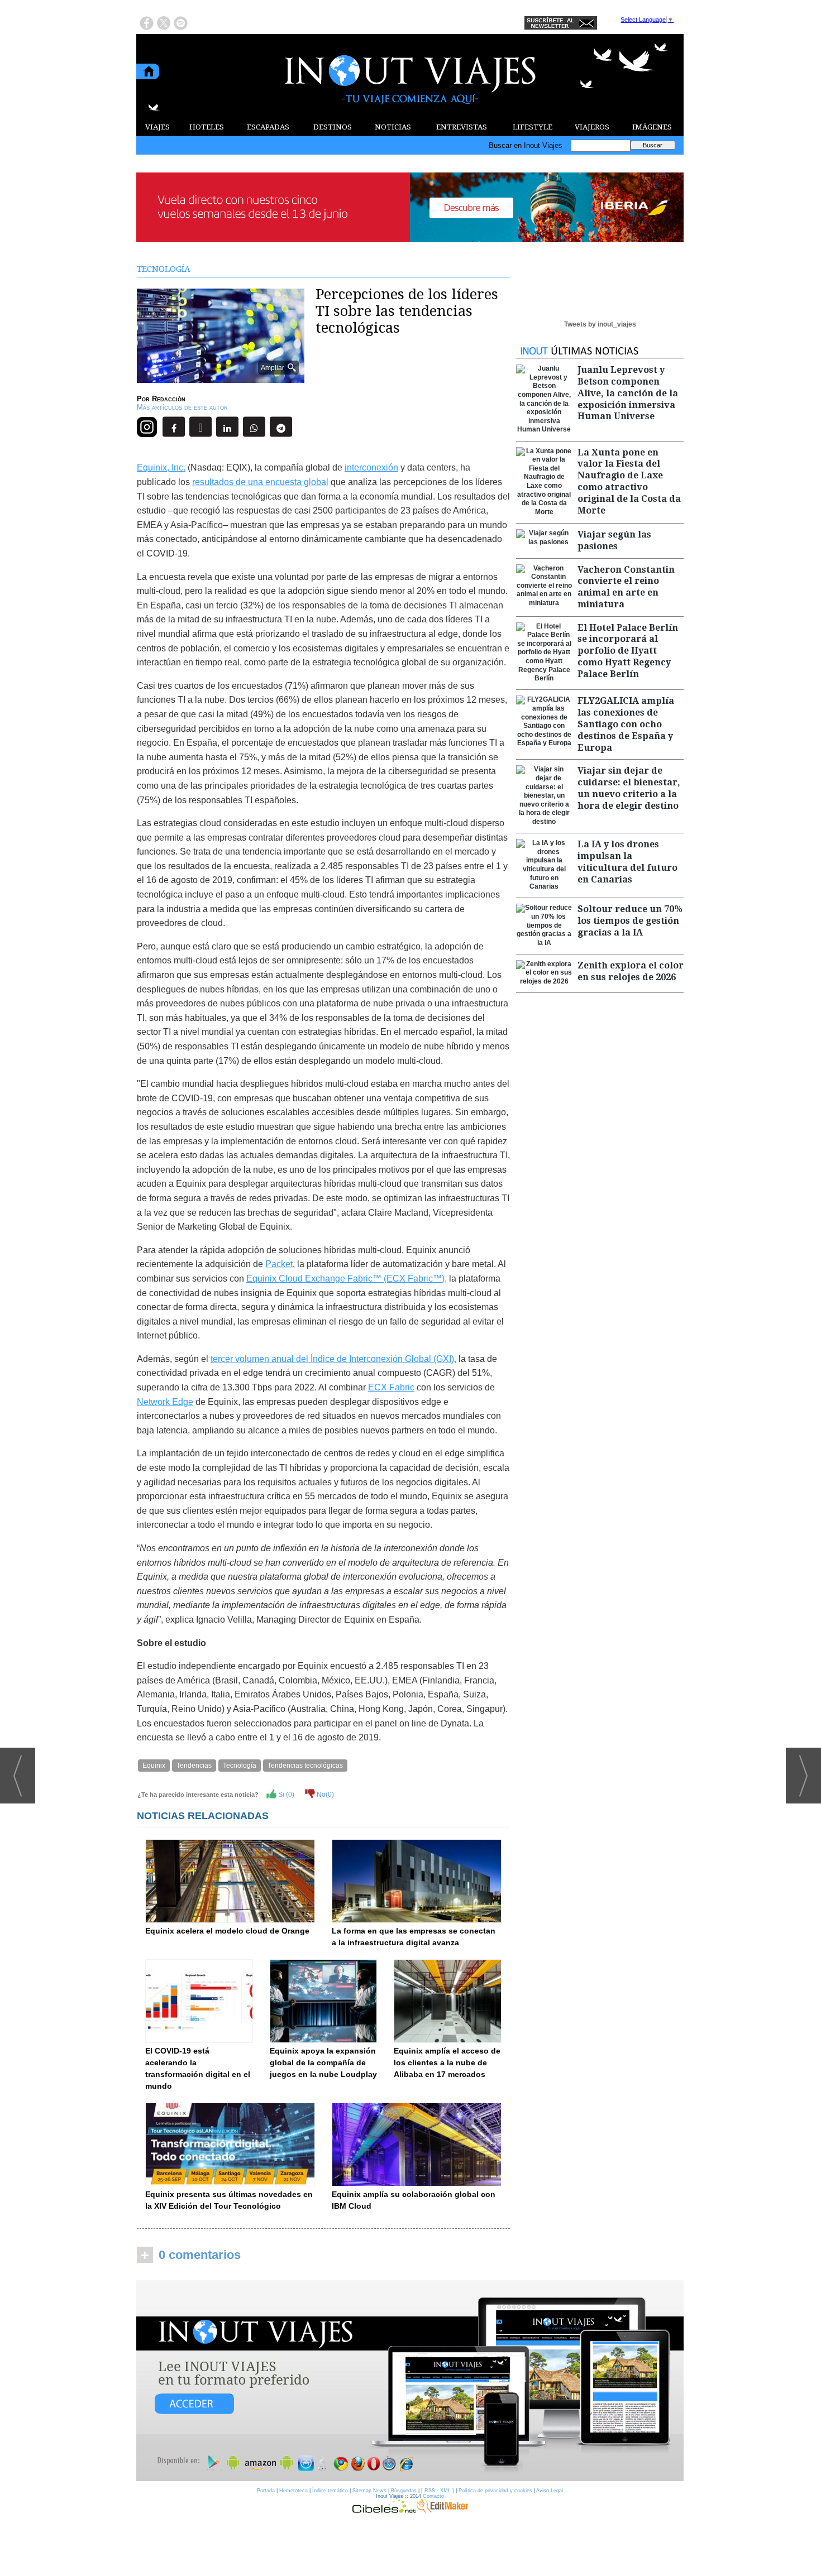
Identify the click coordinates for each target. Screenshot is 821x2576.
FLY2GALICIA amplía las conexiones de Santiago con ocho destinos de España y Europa (626, 724)
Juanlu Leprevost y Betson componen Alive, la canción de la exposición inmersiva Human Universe (628, 393)
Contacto (433, 2496)
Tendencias (194, 1766)
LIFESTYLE (533, 127)
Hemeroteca (293, 2491)
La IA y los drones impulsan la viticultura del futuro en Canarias (627, 862)
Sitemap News (369, 2491)
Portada (266, 2491)
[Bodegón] (410, 2381)
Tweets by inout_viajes (600, 324)
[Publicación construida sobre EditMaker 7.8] (442, 2510)
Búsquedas (404, 2491)
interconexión (371, 467)
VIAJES (157, 127)
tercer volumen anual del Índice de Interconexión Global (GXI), (333, 1359)
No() (324, 1795)
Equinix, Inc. (161, 467)
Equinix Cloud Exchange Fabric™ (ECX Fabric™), (347, 1279)
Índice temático (330, 2491)
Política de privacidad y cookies (495, 2491)
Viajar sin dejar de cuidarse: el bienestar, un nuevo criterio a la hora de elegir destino (629, 788)
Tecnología (240, 1766)
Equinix (154, 1766)
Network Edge (165, 1402)
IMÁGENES (652, 127)
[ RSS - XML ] (438, 2491)
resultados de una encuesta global (260, 482)
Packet (279, 1264)
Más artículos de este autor (182, 407)
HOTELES (207, 127)
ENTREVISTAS (462, 127)
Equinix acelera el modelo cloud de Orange (227, 1931)
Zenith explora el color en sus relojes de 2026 (631, 971)
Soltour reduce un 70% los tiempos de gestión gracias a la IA (630, 921)
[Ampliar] (221, 378)
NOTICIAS (393, 127)
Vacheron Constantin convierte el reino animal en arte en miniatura (626, 587)
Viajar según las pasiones (614, 540)
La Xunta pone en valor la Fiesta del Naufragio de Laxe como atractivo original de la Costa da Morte (629, 481)
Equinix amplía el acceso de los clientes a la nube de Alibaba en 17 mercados (447, 2062)
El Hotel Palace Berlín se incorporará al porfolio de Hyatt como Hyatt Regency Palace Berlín (628, 651)
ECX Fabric (391, 1387)
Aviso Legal (550, 2491)
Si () (285, 1795)
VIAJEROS (592, 127)
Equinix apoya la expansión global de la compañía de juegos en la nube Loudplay (323, 2062)
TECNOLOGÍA (164, 269)
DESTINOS (333, 127)
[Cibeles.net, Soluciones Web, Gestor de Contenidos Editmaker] (384, 2510)
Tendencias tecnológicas (305, 1766)
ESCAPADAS (268, 127)
